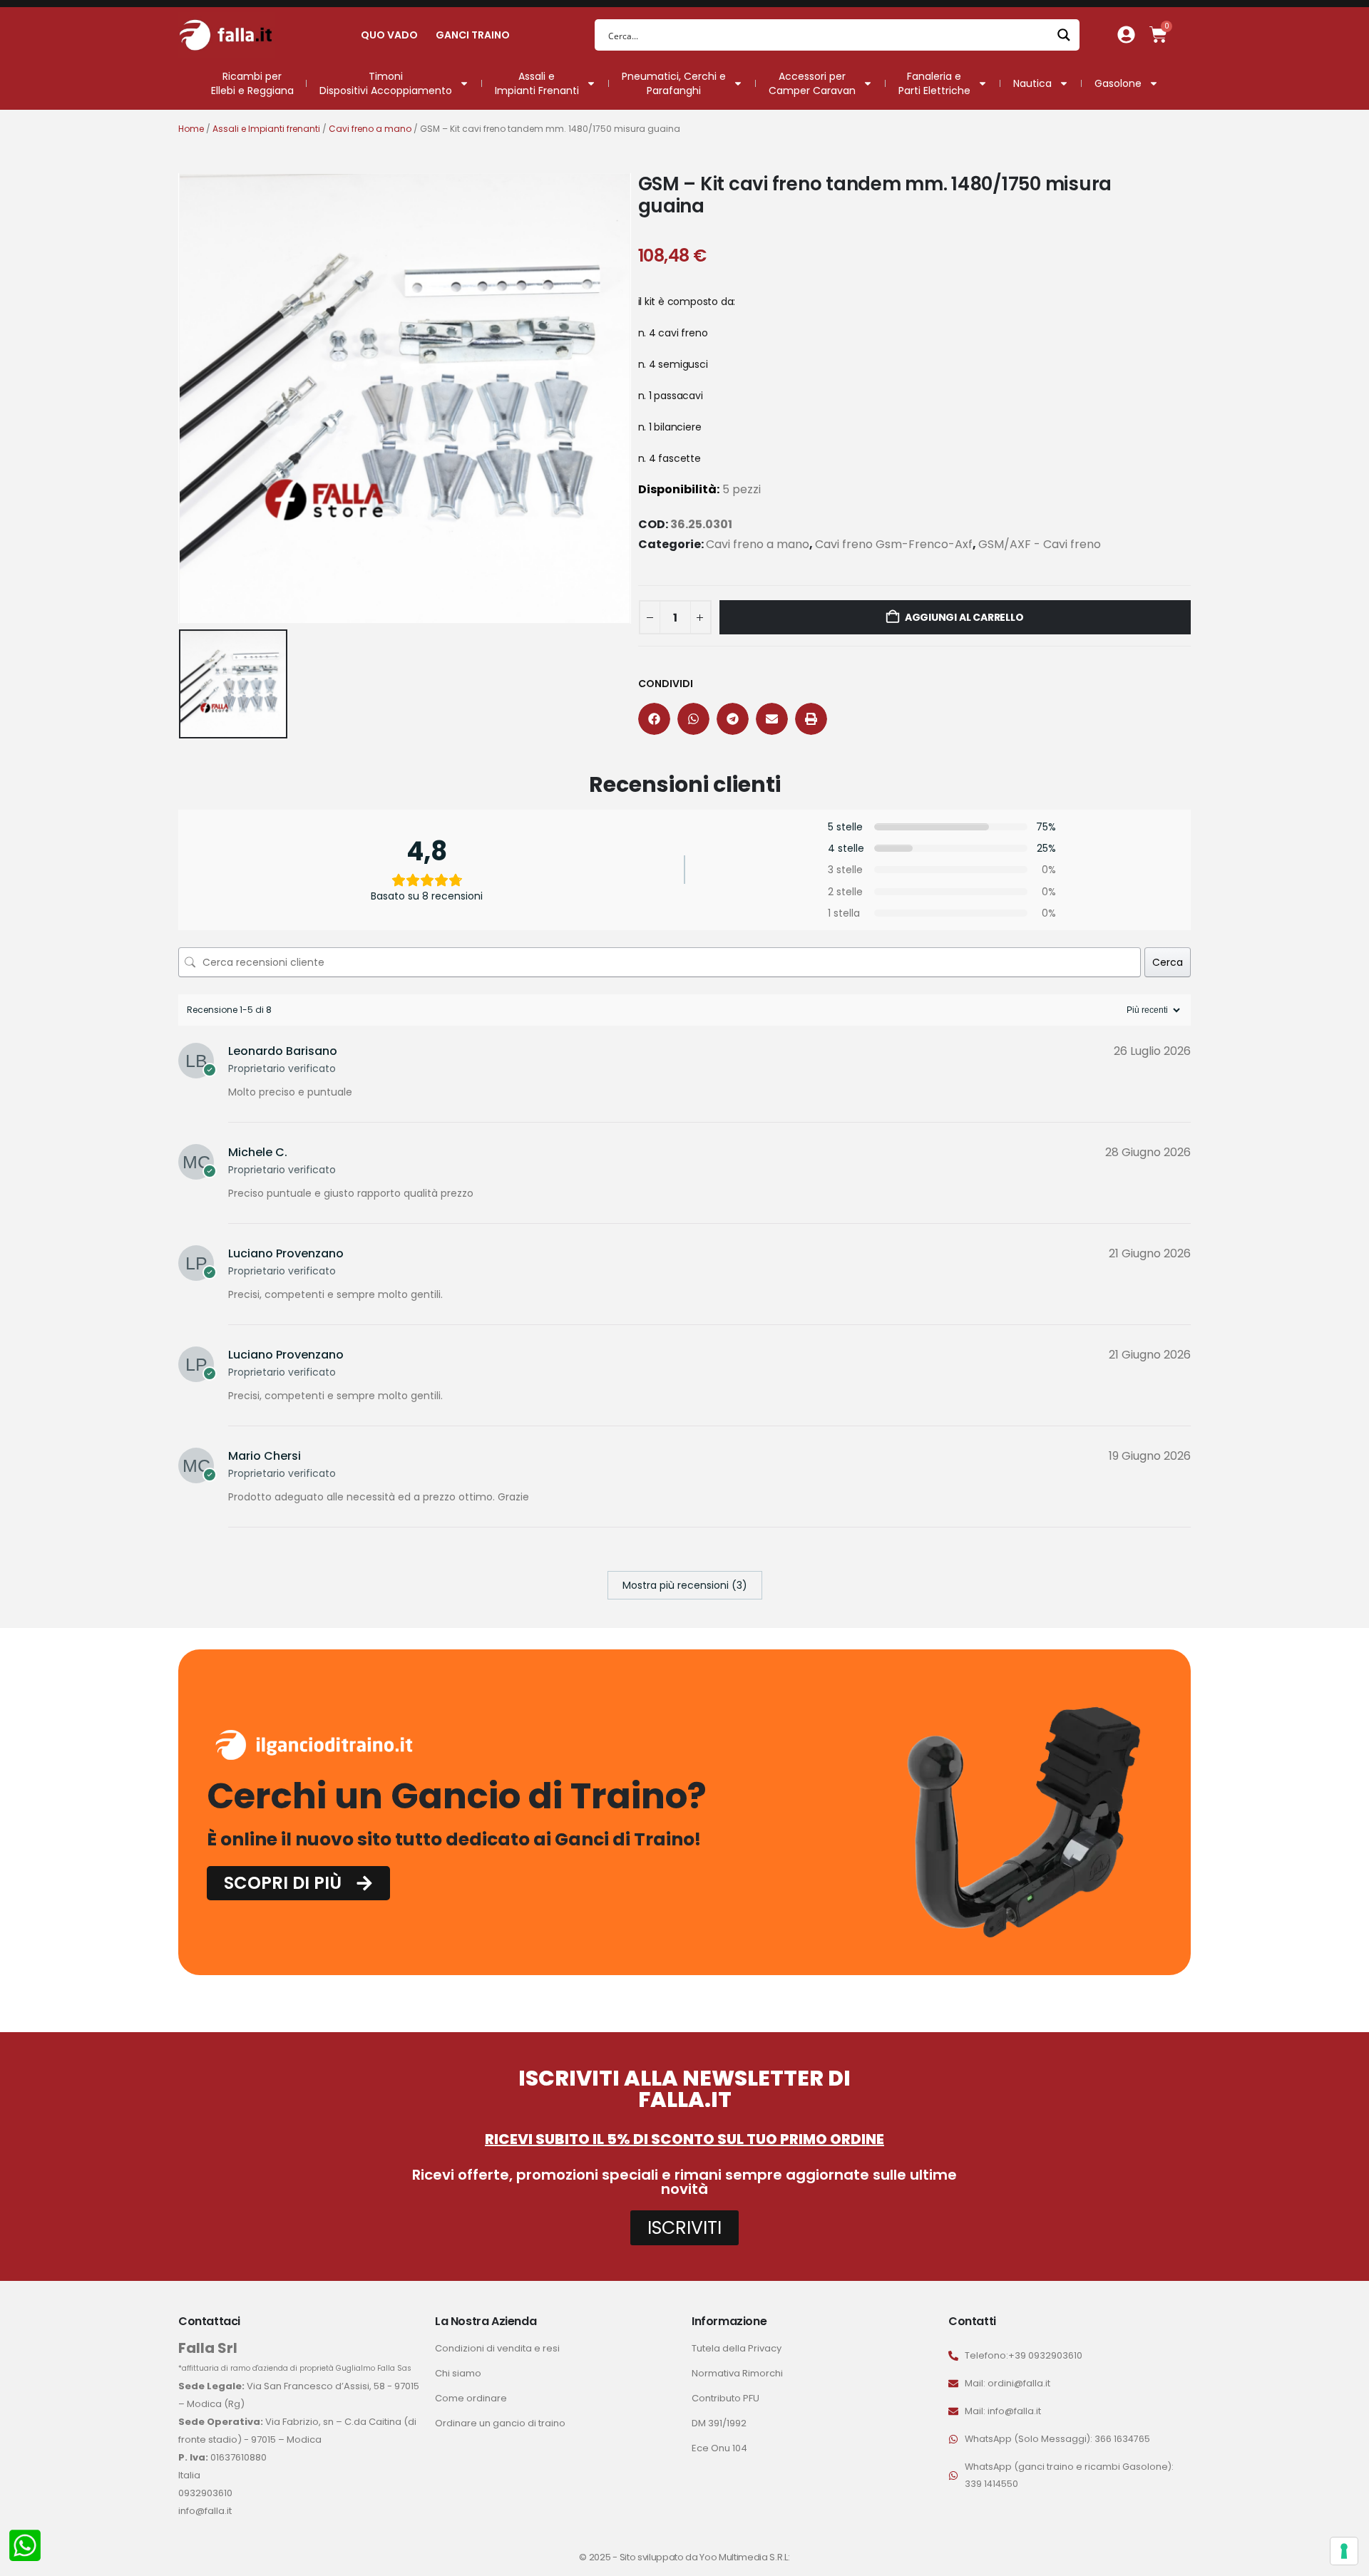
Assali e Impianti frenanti (266, 129)
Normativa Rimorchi (737, 2373)
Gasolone (1118, 83)
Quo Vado (389, 35)
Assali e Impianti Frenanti (537, 83)
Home (191, 129)
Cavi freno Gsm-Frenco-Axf (894, 544)
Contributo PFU (725, 2398)
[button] (654, 719)
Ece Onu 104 (719, 2448)
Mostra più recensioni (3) (685, 1585)
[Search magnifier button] (1064, 35)
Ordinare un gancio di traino (500, 2423)
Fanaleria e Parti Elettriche (934, 83)
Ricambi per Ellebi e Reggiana (252, 83)
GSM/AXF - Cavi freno (1040, 544)
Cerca (1168, 962)
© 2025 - (599, 2557)
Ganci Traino (473, 35)
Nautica (1032, 83)
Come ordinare (471, 2398)
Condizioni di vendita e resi (497, 2348)
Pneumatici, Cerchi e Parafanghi (674, 83)
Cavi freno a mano (370, 129)
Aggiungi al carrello (964, 617)
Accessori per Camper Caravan (812, 83)
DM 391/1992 (719, 2423)
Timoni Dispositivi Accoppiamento (386, 83)
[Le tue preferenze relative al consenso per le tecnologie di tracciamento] (1344, 2551)
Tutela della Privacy (737, 2348)
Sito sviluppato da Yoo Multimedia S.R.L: (705, 2557)
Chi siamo (458, 2373)
